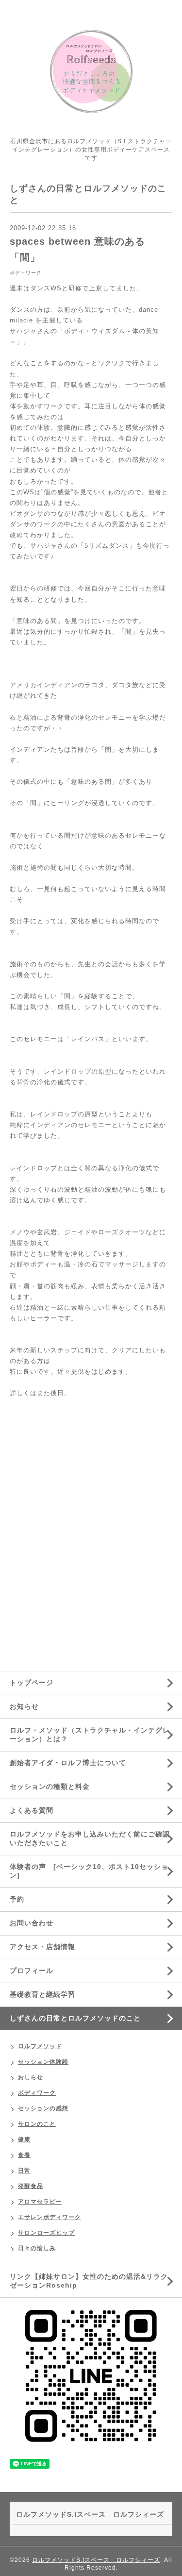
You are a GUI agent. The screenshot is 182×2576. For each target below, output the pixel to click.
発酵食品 (31, 2186)
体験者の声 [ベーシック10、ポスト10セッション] (89, 1871)
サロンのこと (37, 2124)
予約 (17, 1899)
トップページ (32, 1683)
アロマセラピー (40, 2202)
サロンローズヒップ (46, 2233)
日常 (24, 2171)
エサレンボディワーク (50, 2217)
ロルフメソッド (40, 2046)
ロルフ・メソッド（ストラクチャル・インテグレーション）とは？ (90, 1734)
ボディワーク (26, 273)
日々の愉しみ (37, 2248)
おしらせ (31, 2077)
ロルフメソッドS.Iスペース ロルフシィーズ (96, 2560)
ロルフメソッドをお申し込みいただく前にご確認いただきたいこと (90, 1838)
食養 (24, 2155)
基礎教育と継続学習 (42, 1994)
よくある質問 (32, 1810)
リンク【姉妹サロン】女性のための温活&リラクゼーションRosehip (89, 2281)
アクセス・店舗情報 (42, 1947)
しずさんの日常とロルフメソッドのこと (75, 2018)
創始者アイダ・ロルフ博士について (68, 1763)
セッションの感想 (43, 2108)
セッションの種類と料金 (50, 1786)
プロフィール (32, 1970)
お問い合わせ (32, 1923)
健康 (24, 2139)
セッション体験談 (43, 2062)
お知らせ (24, 1706)
